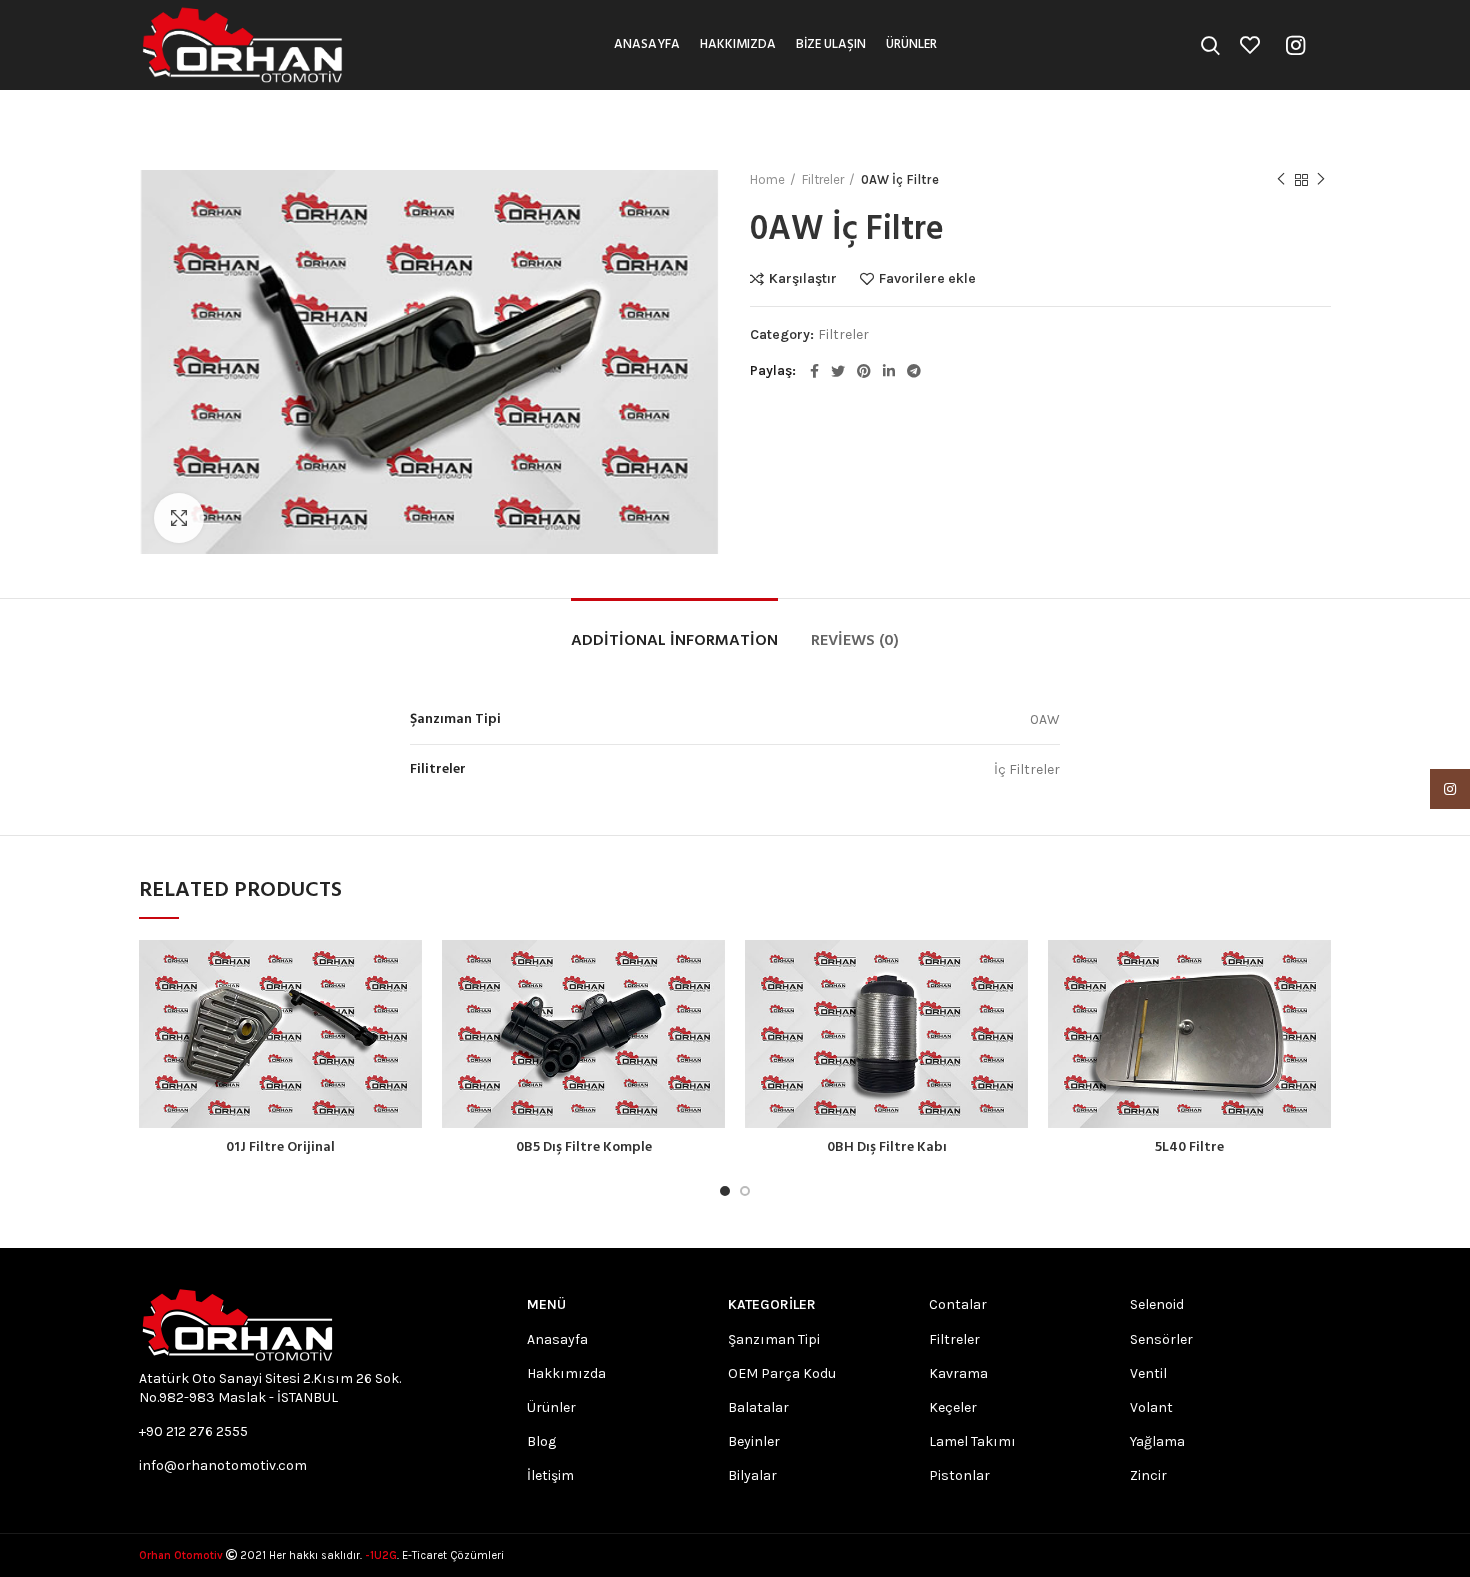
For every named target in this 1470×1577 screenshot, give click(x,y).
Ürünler (551, 1407)
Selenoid (1157, 1304)
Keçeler (953, 1407)
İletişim (550, 1475)
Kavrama (958, 1373)
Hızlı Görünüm (407, 1017)
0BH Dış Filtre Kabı (887, 1147)
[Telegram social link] (914, 371)
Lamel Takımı (972, 1441)
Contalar (958, 1304)
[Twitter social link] (838, 371)
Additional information (674, 641)
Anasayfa (557, 1339)
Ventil (1148, 1373)
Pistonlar (959, 1475)
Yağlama (1157, 1441)
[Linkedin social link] (889, 371)
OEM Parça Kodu (782, 1373)
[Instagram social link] (1295, 45)
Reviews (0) (855, 641)
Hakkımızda (566, 1373)
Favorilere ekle (927, 279)
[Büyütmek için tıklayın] (179, 518)
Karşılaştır (803, 279)
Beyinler (754, 1441)
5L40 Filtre (1189, 1147)
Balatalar (758, 1407)
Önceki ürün (1281, 180)
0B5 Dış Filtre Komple (584, 1147)
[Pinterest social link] (864, 371)
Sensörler (1161, 1339)
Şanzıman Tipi (774, 1339)
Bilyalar (752, 1475)
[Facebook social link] (814, 371)
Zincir (1148, 1475)
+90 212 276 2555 (193, 1431)
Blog (541, 1441)
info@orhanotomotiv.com (223, 1465)
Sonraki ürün (1321, 180)
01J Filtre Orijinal (280, 1147)
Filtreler (823, 179)
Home (767, 179)
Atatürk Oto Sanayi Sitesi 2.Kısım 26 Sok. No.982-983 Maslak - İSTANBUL (270, 1387)
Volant (1151, 1407)
